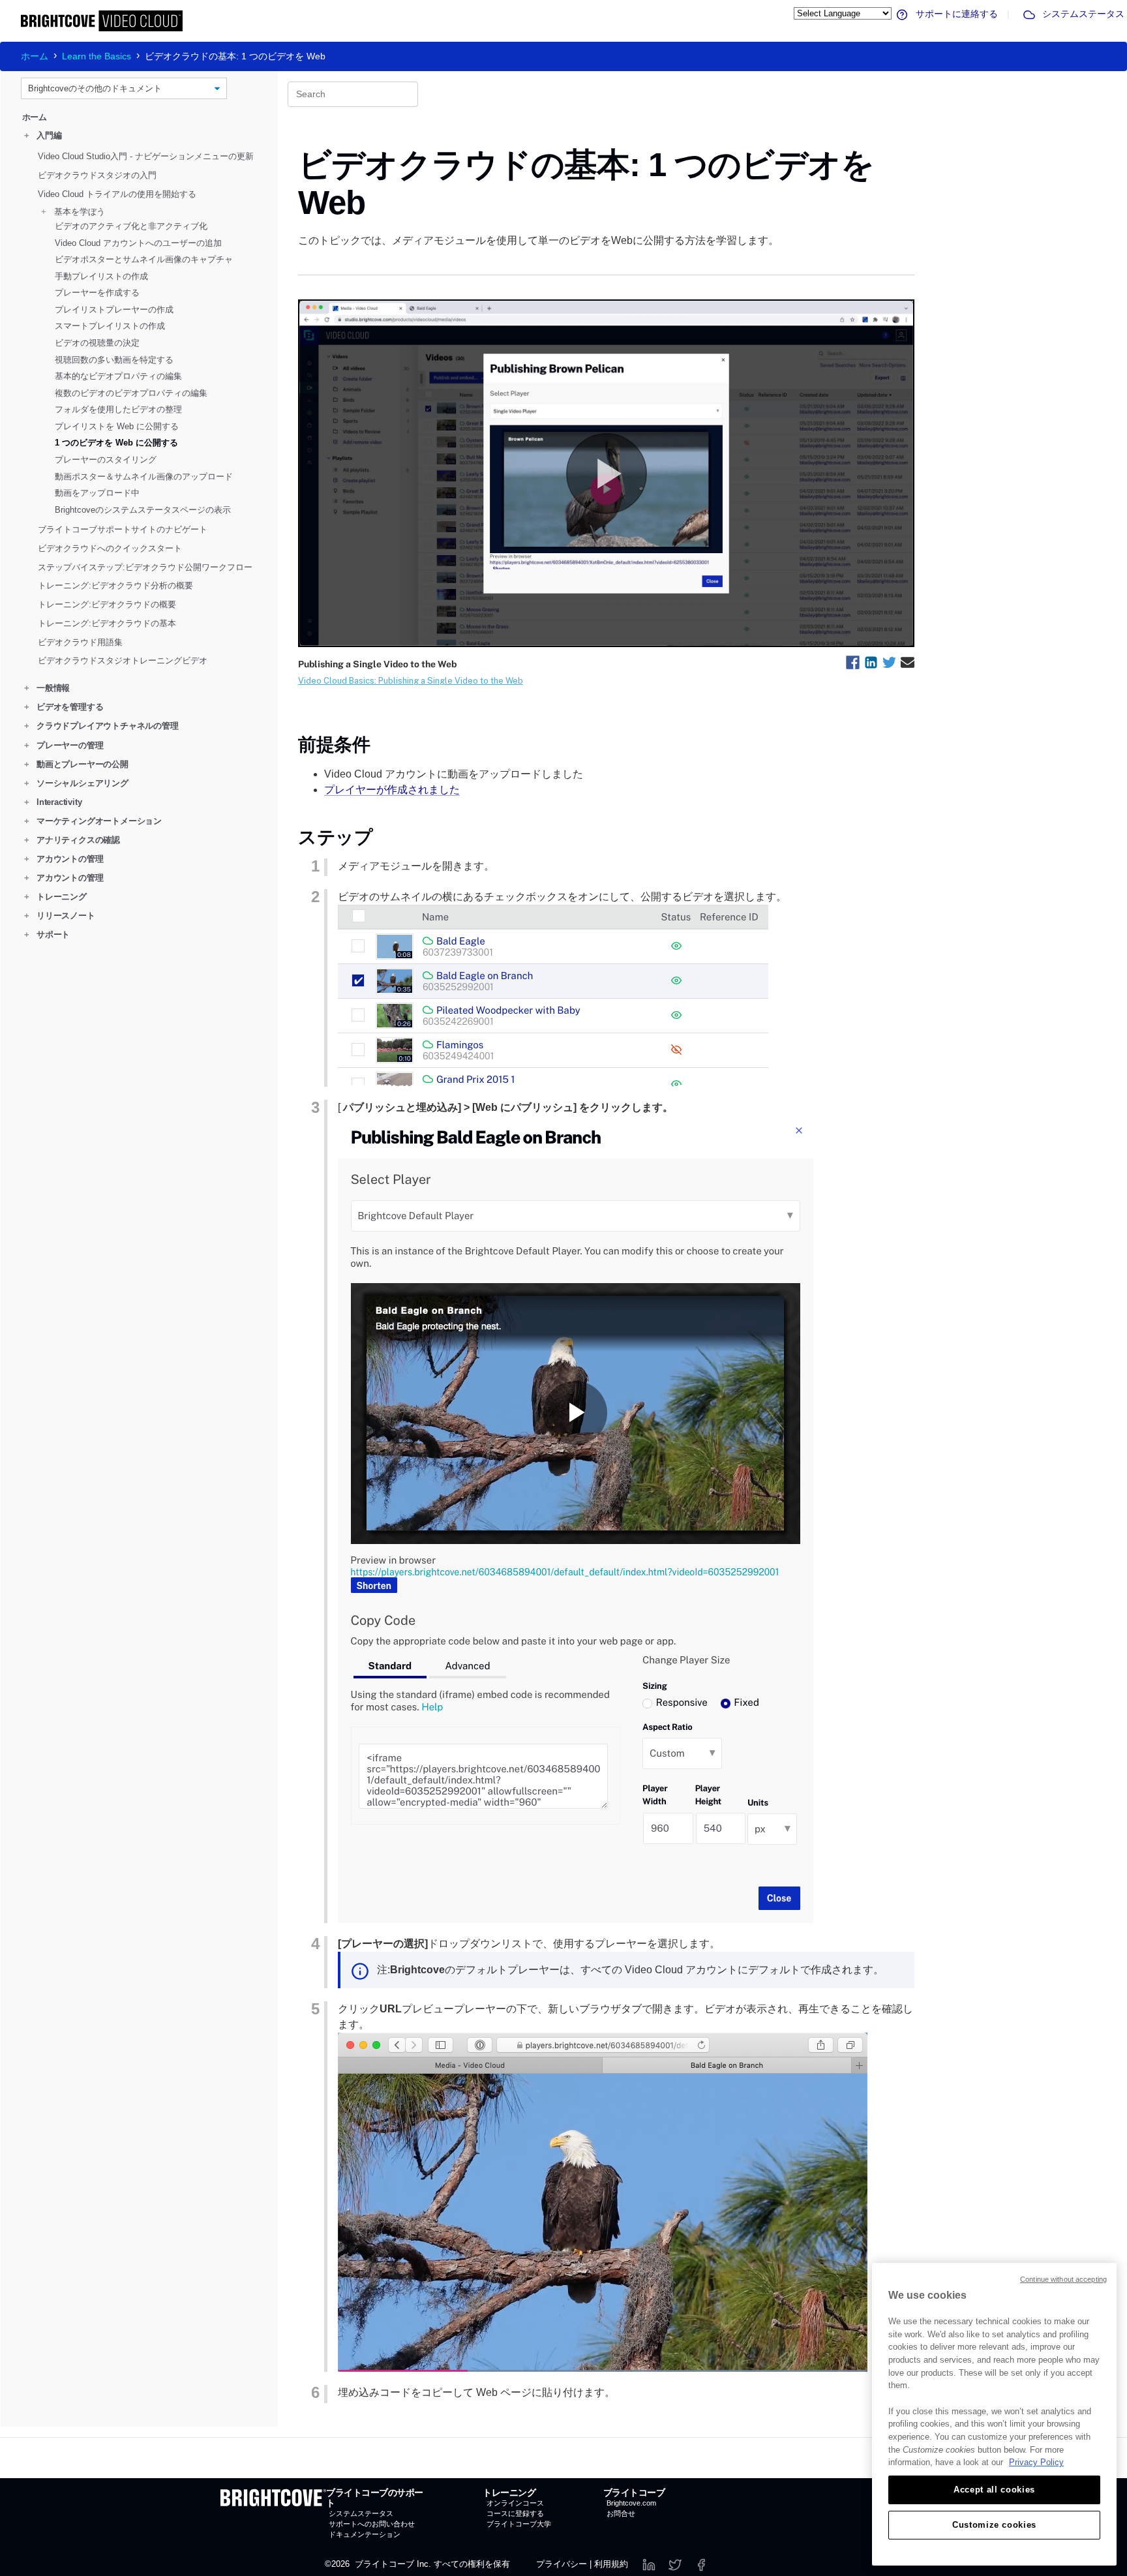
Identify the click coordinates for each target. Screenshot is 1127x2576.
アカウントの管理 (64, 859)
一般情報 (47, 688)
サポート (47, 934)
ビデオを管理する (64, 707)
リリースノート (60, 916)
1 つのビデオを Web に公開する (116, 443)
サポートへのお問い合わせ (372, 2524)
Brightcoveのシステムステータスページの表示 (143, 509)
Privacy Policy (1036, 2462)
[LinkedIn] (649, 2564)
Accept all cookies (994, 2490)
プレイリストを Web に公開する (117, 426)
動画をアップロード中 (97, 493)
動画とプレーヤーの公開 (76, 764)
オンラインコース (515, 2503)
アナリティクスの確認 (72, 840)
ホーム (35, 56)
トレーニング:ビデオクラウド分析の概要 (115, 585)
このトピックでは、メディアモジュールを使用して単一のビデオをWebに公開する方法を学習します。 (538, 240)
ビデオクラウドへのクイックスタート (110, 548)
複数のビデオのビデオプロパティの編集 (131, 392)
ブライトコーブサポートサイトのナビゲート (123, 529)
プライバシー (562, 2564)
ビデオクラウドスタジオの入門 (97, 175)
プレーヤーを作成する (97, 293)
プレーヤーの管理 (64, 745)
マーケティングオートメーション (93, 821)
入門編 (43, 135)
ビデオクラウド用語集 (80, 642)
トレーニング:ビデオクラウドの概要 (107, 604)
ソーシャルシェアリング (76, 783)
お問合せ (621, 2513)
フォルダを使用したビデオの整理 (118, 409)
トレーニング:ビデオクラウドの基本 (107, 623)
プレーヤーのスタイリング (106, 460)
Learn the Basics (97, 56)
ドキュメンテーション (365, 2534)
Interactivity (53, 802)
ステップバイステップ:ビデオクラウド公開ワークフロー (145, 567)
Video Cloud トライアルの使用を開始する (117, 193)
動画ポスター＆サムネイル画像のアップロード (144, 476)
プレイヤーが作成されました (392, 790)
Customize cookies (994, 2525)
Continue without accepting (1063, 2279)
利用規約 (611, 2564)
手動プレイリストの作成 (101, 276)
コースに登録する (515, 2513)
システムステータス (1082, 14)
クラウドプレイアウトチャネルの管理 (101, 726)
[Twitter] (675, 2564)
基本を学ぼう (73, 211)
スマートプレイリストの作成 (110, 326)
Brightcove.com (631, 2503)
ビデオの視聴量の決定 (97, 343)
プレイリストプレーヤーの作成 (114, 310)
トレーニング (55, 897)
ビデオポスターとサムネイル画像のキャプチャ (144, 259)
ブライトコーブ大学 (519, 2524)
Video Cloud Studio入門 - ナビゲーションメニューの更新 (146, 156)
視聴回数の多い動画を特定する (114, 359)
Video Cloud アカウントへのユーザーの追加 (138, 242)
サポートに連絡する (955, 14)
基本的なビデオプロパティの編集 (118, 376)
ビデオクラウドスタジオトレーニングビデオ (123, 660)
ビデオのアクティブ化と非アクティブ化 (131, 226)
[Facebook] (701, 2564)
